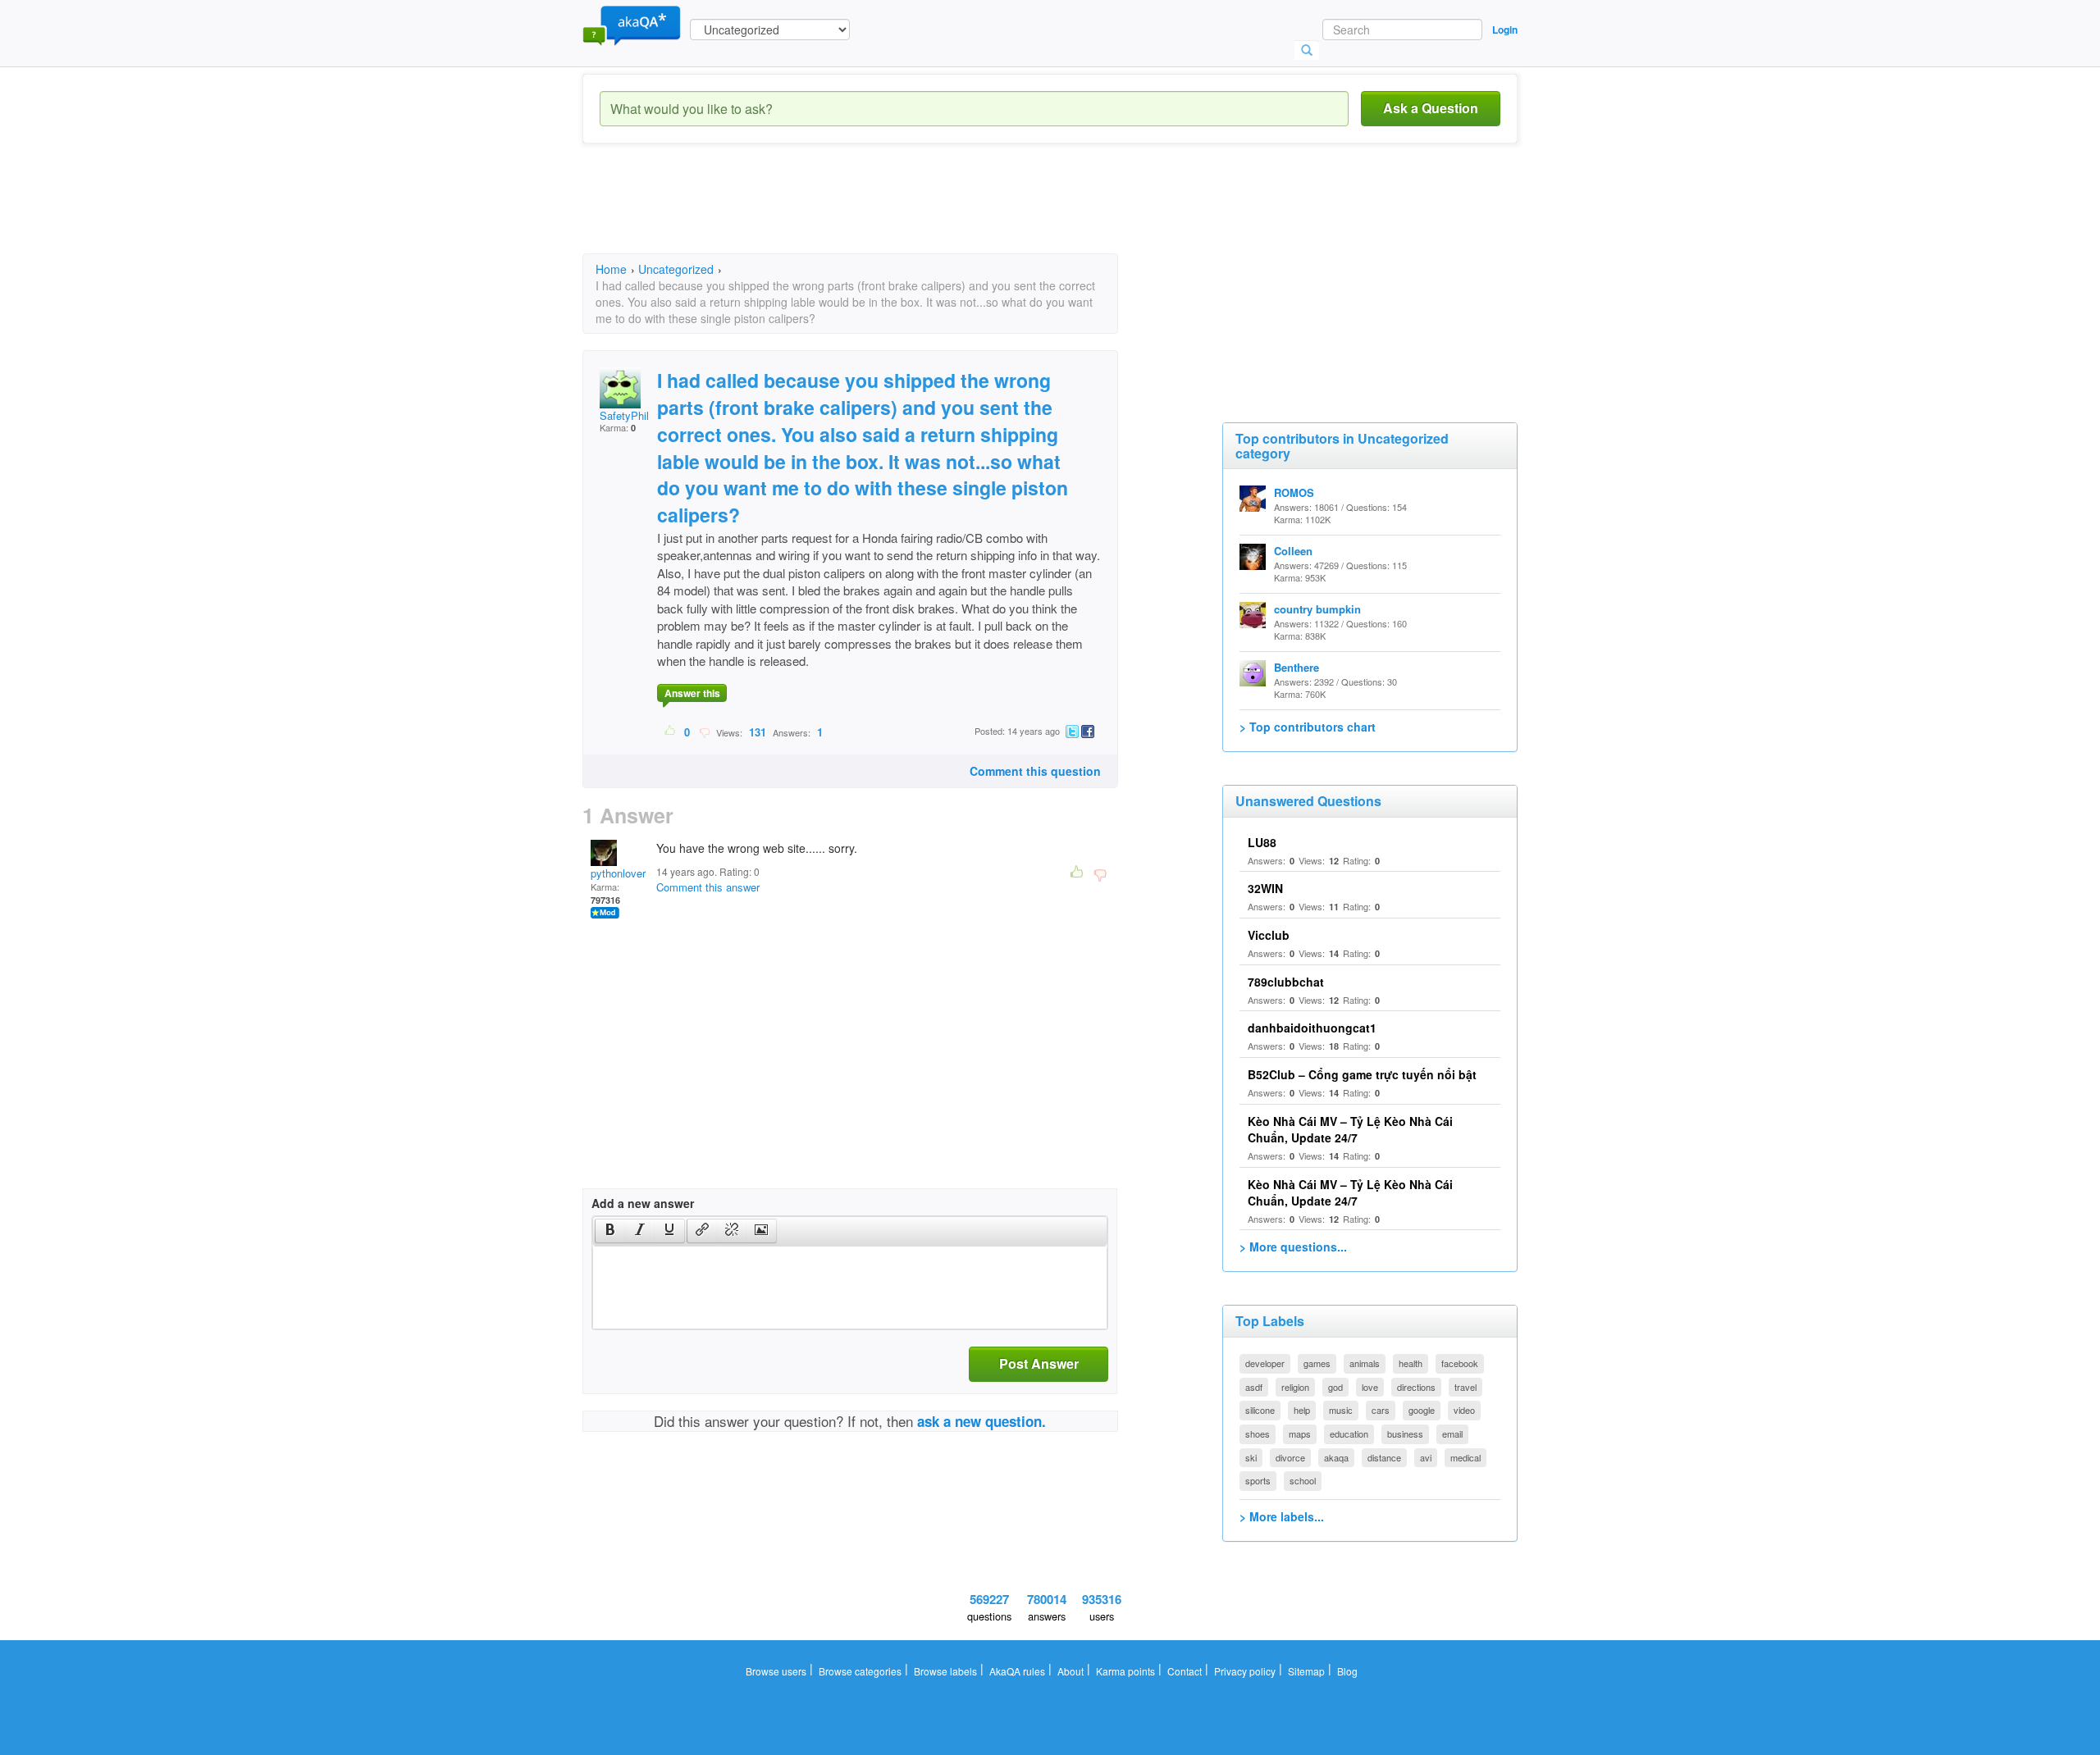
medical (1465, 1457)
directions (1416, 1387)
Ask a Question (1431, 108)
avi (1426, 1457)
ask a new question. (982, 1421)
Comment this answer (708, 887)
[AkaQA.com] (632, 25)
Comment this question (1035, 771)
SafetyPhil (624, 415)
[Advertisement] (881, 213)
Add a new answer (643, 1203)
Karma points (1125, 1671)
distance (1384, 1457)
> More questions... (1293, 1247)
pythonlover (618, 873)
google (1422, 1410)
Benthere (1297, 667)
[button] (610, 1231)
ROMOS (1294, 492)
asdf (1254, 1387)
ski (1251, 1457)
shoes (1258, 1434)
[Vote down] (704, 732)
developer (1265, 1363)
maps (1300, 1434)
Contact (1185, 1671)
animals (1365, 1363)
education (1349, 1434)
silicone (1260, 1410)
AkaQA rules (1017, 1671)
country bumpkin (1317, 609)
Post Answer (1039, 1363)
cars (1381, 1410)
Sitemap (1306, 1671)
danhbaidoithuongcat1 (1312, 1028)
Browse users (776, 1671)
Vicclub (1269, 935)
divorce (1290, 1457)
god (1335, 1387)
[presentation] (610, 1231)
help (1302, 1410)
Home (611, 269)
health (1411, 1363)
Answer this (692, 693)
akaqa (1336, 1457)
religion (1295, 1387)
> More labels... (1282, 1516)
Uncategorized (676, 269)
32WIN (1265, 888)
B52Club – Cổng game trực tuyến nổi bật (1362, 1074)
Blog (1347, 1671)
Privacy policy (1245, 1671)
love (1370, 1387)
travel (1465, 1387)
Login (1505, 30)
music (1341, 1410)
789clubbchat (1286, 982)
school (1303, 1480)
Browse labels (945, 1671)
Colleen (1293, 551)
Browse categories (860, 1671)
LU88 (1262, 842)
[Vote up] (671, 732)
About (1071, 1671)
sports (1258, 1480)
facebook (1460, 1363)
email (1452, 1434)
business (1405, 1434)
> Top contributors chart (1308, 727)
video (1464, 1410)
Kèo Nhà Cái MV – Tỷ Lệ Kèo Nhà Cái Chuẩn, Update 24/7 (1350, 1129)
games (1317, 1363)
